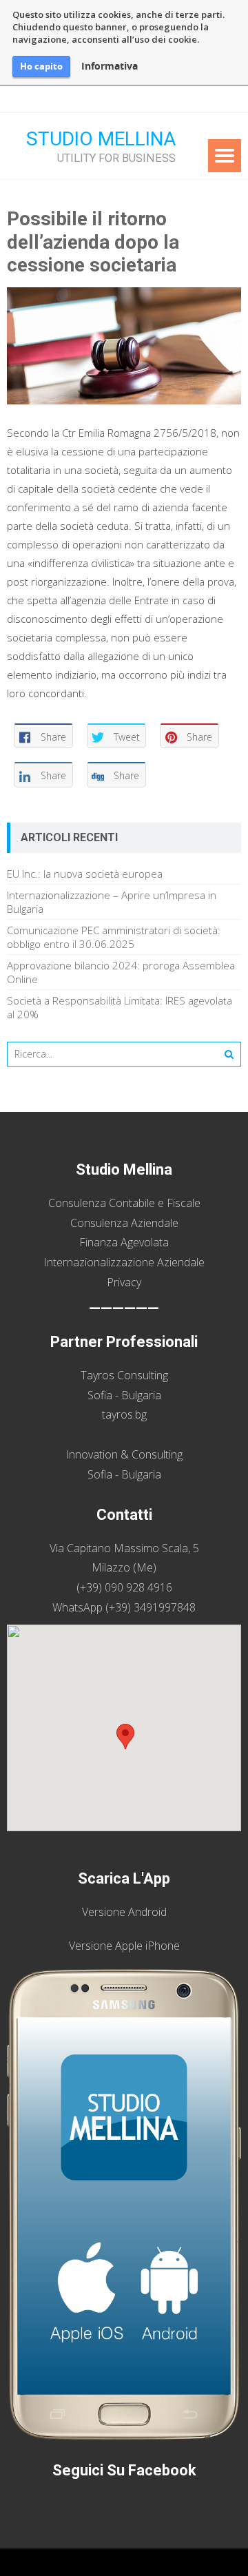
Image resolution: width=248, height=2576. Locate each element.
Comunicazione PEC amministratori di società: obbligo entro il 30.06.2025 (114, 937)
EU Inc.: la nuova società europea (85, 874)
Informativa (110, 66)
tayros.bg (124, 1414)
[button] (125, 1737)
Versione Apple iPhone (124, 1946)
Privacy (124, 1282)
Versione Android (124, 1912)
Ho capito (41, 66)
